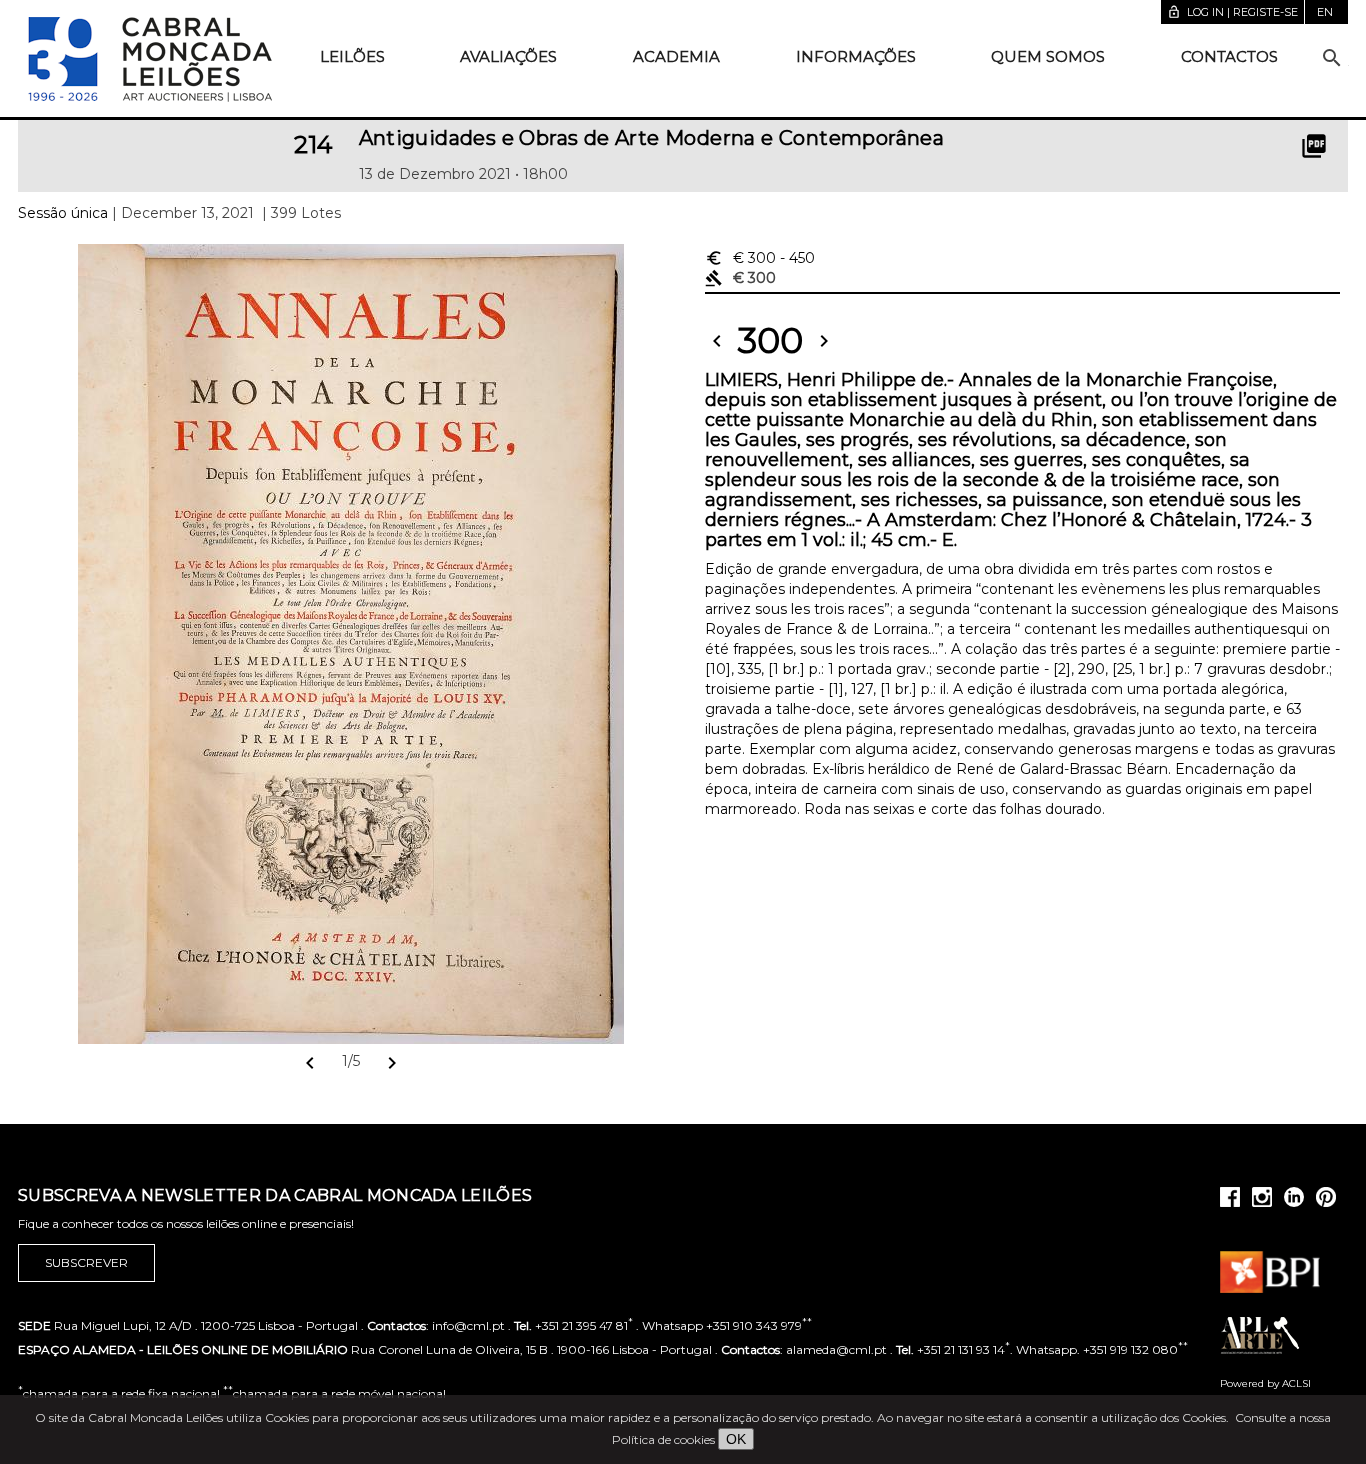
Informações (856, 56)
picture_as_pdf (1314, 146)
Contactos (1229, 56)
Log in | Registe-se (1232, 12)
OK (736, 1439)
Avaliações (508, 56)
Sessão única (63, 213)
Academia (676, 56)
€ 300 (760, 258)
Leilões (352, 56)
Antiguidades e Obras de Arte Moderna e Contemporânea (652, 138)
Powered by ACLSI (1265, 1383)
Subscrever (86, 1262)
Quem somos (1048, 56)
